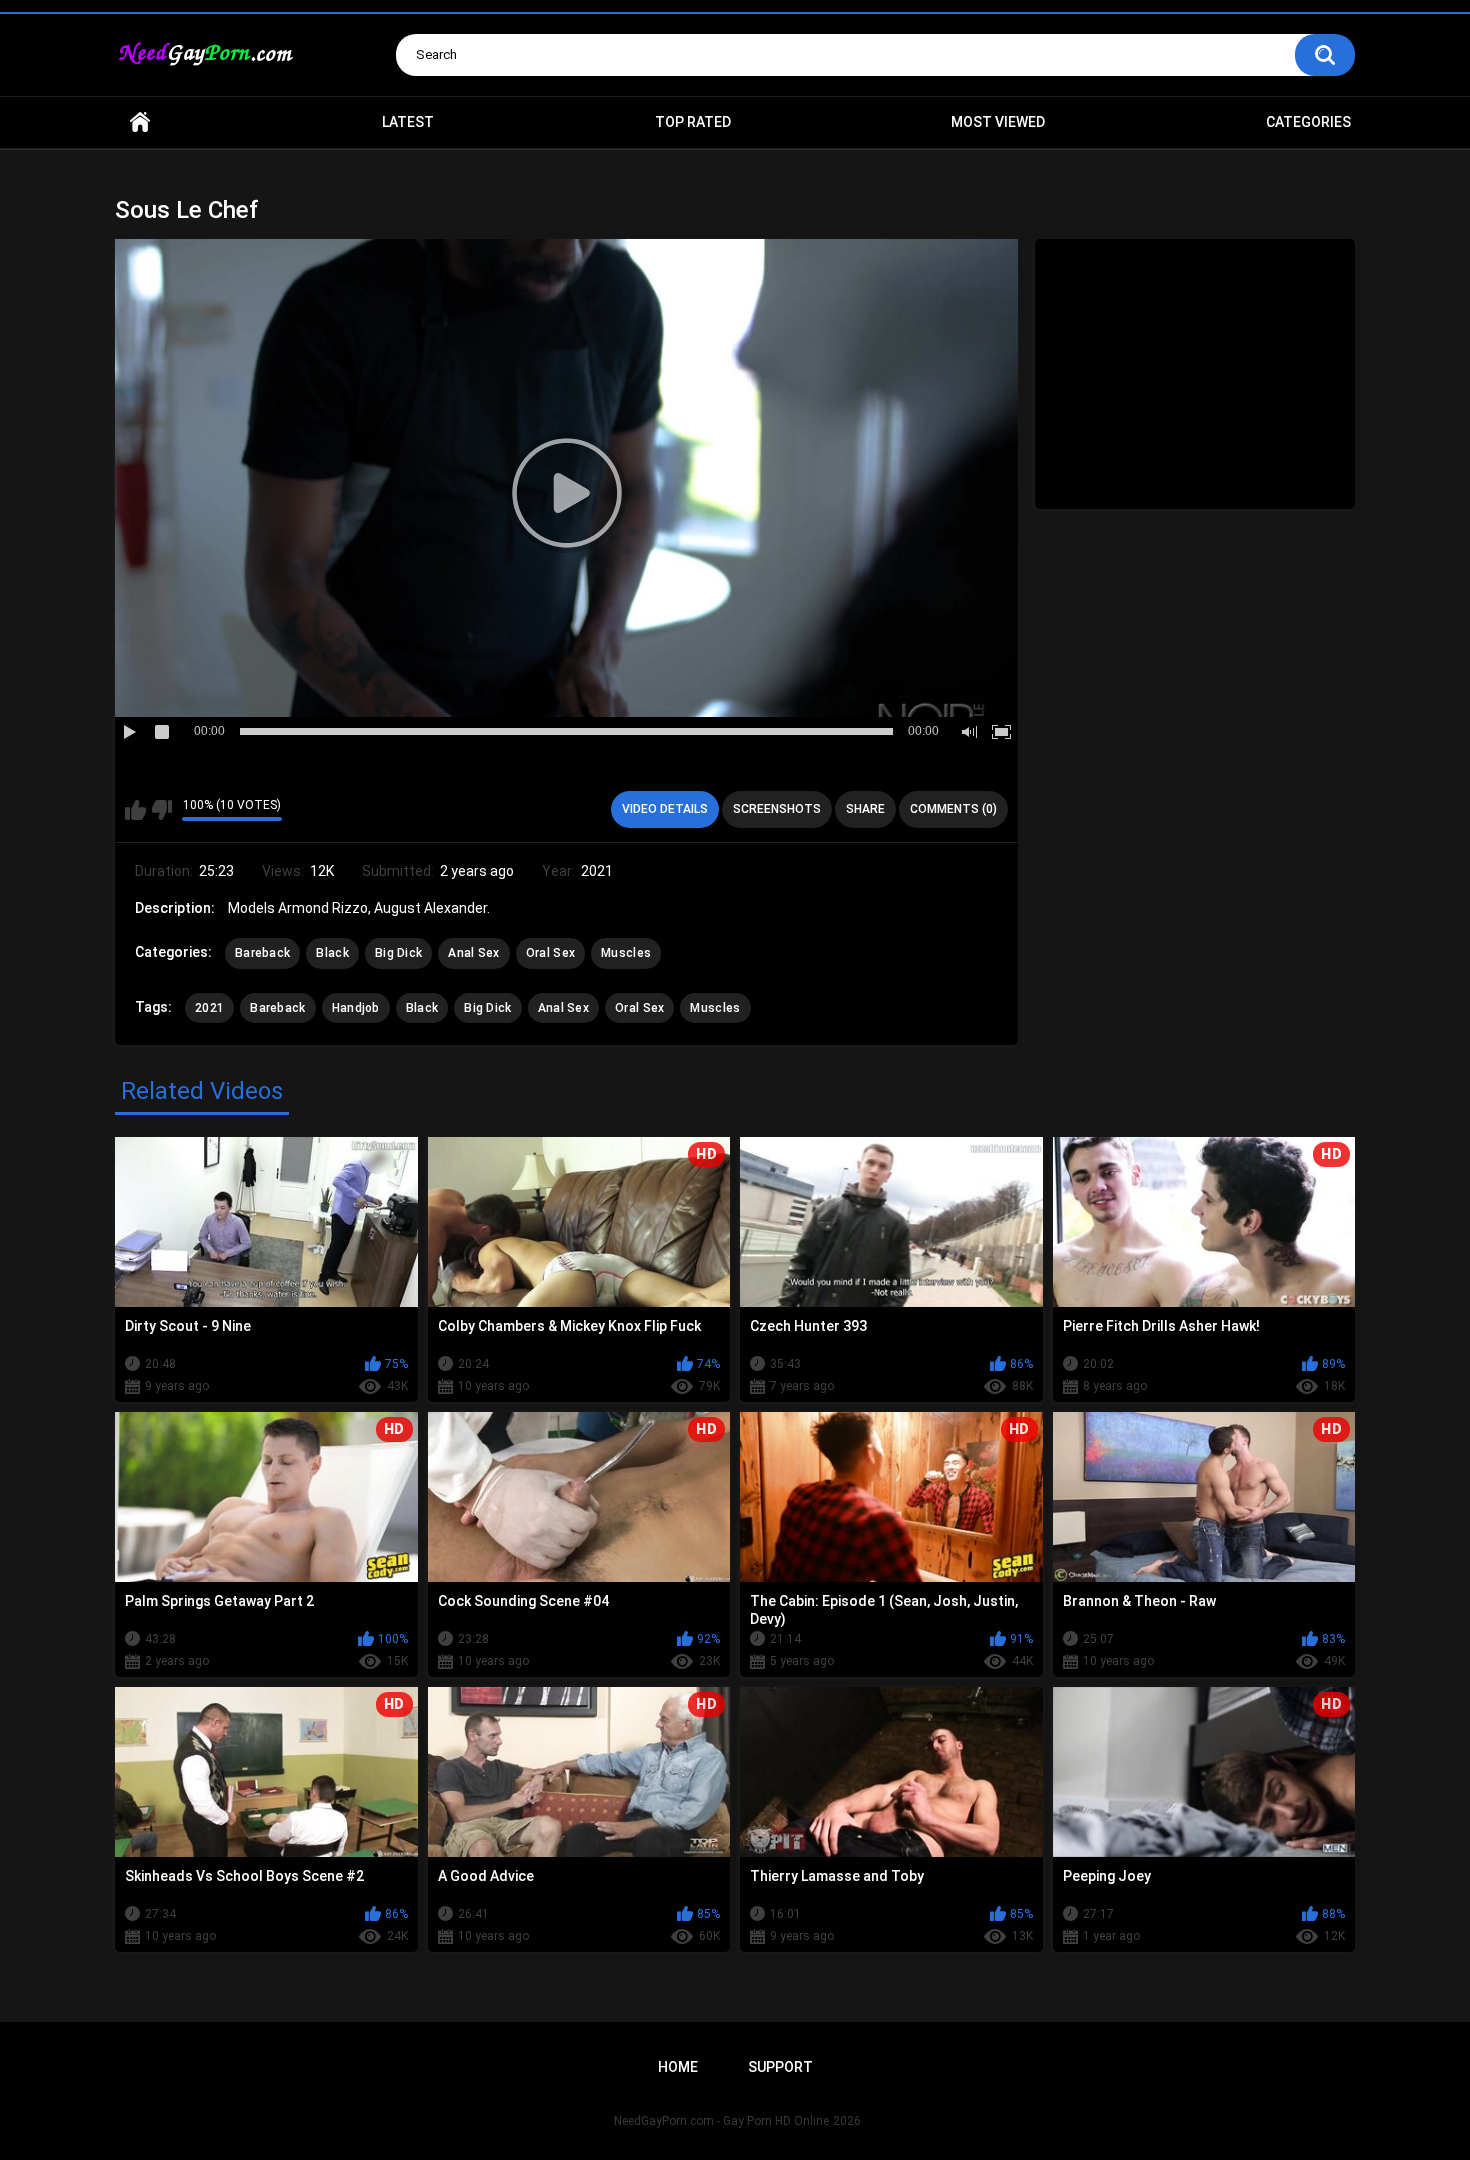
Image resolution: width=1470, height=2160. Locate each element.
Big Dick (398, 953)
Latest (408, 122)
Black (332, 953)
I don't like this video (161, 810)
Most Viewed (998, 122)
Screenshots (777, 809)
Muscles (626, 953)
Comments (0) (953, 809)
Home (140, 122)
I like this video (135, 810)
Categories (1308, 122)
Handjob (356, 1008)
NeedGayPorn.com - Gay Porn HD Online (721, 2121)
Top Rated (693, 122)
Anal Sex (473, 953)
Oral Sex (550, 953)
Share (865, 809)
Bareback (262, 953)
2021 (209, 1008)
